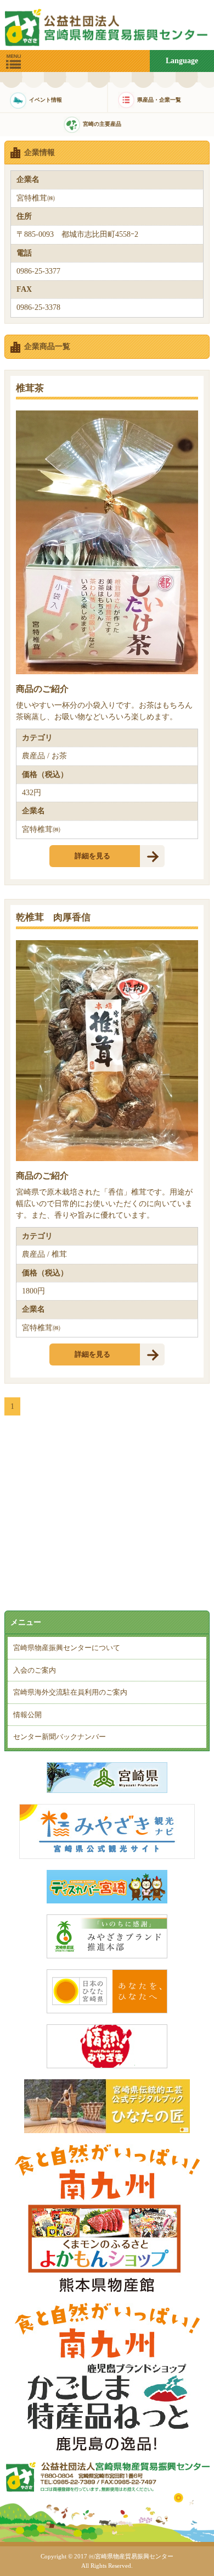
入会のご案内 (35, 1670)
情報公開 (27, 1715)
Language (182, 61)
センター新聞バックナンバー (60, 1737)
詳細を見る (92, 856)
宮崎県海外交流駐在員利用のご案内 (70, 1692)
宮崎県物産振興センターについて (67, 1648)
